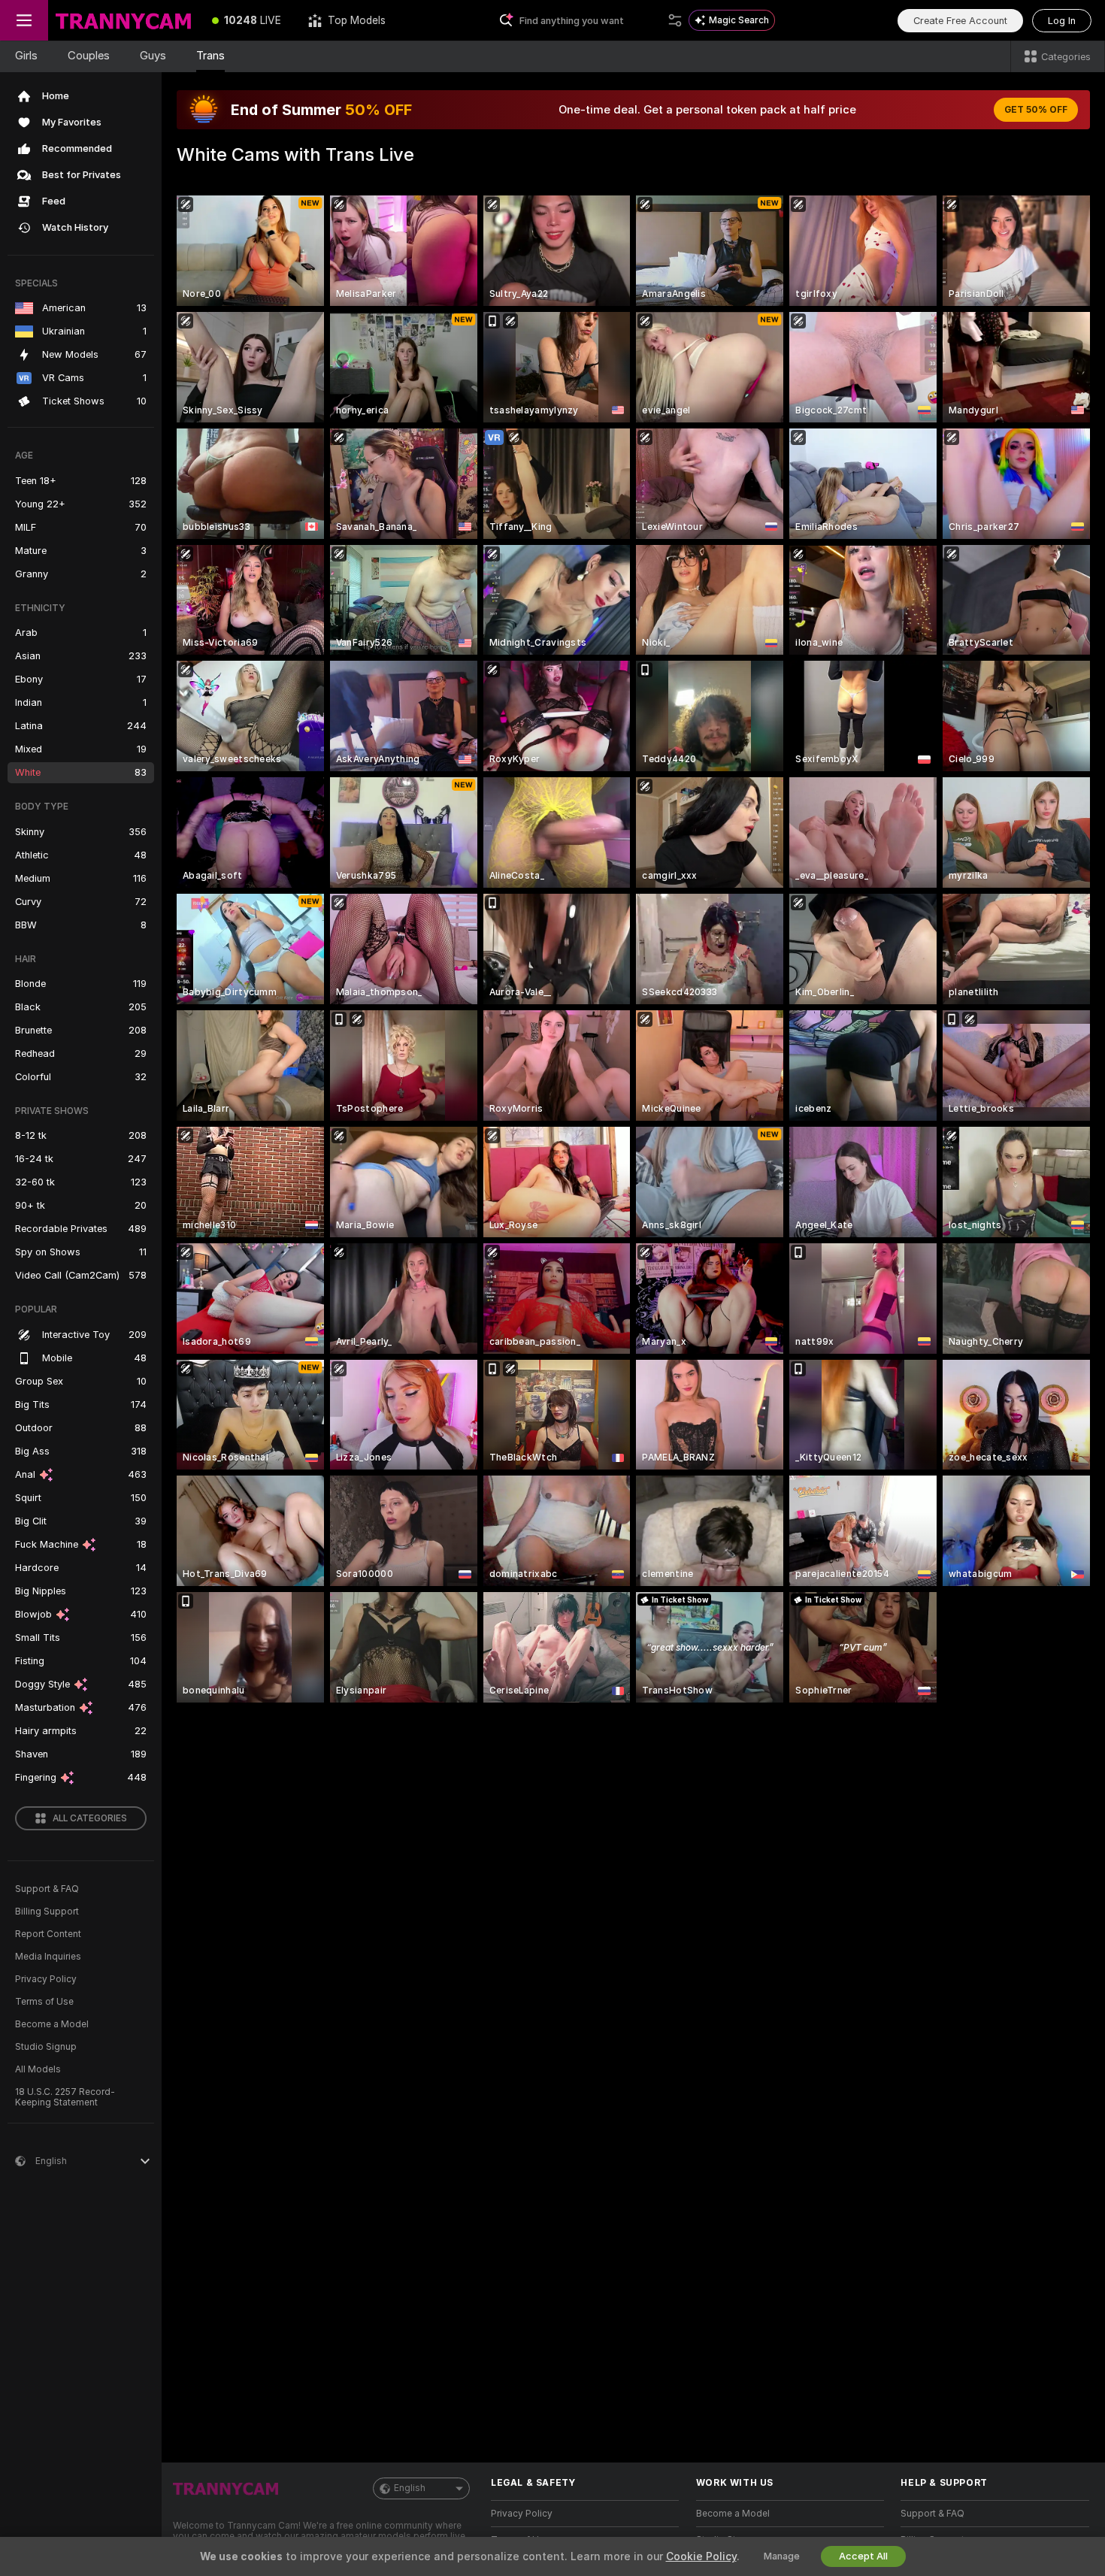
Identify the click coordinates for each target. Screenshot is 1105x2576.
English (410, 2488)
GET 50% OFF (1036, 110)
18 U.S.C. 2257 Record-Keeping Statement (65, 2097)
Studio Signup (46, 2047)
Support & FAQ (47, 1889)
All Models (38, 2069)
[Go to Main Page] (123, 20)
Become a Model (52, 2024)
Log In (1062, 21)
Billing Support (47, 1912)
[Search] (675, 20)
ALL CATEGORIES (90, 1818)
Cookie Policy (701, 2556)
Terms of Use (44, 2002)
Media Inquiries (48, 1957)
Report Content (48, 1934)
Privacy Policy (46, 1979)
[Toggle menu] (24, 20)
